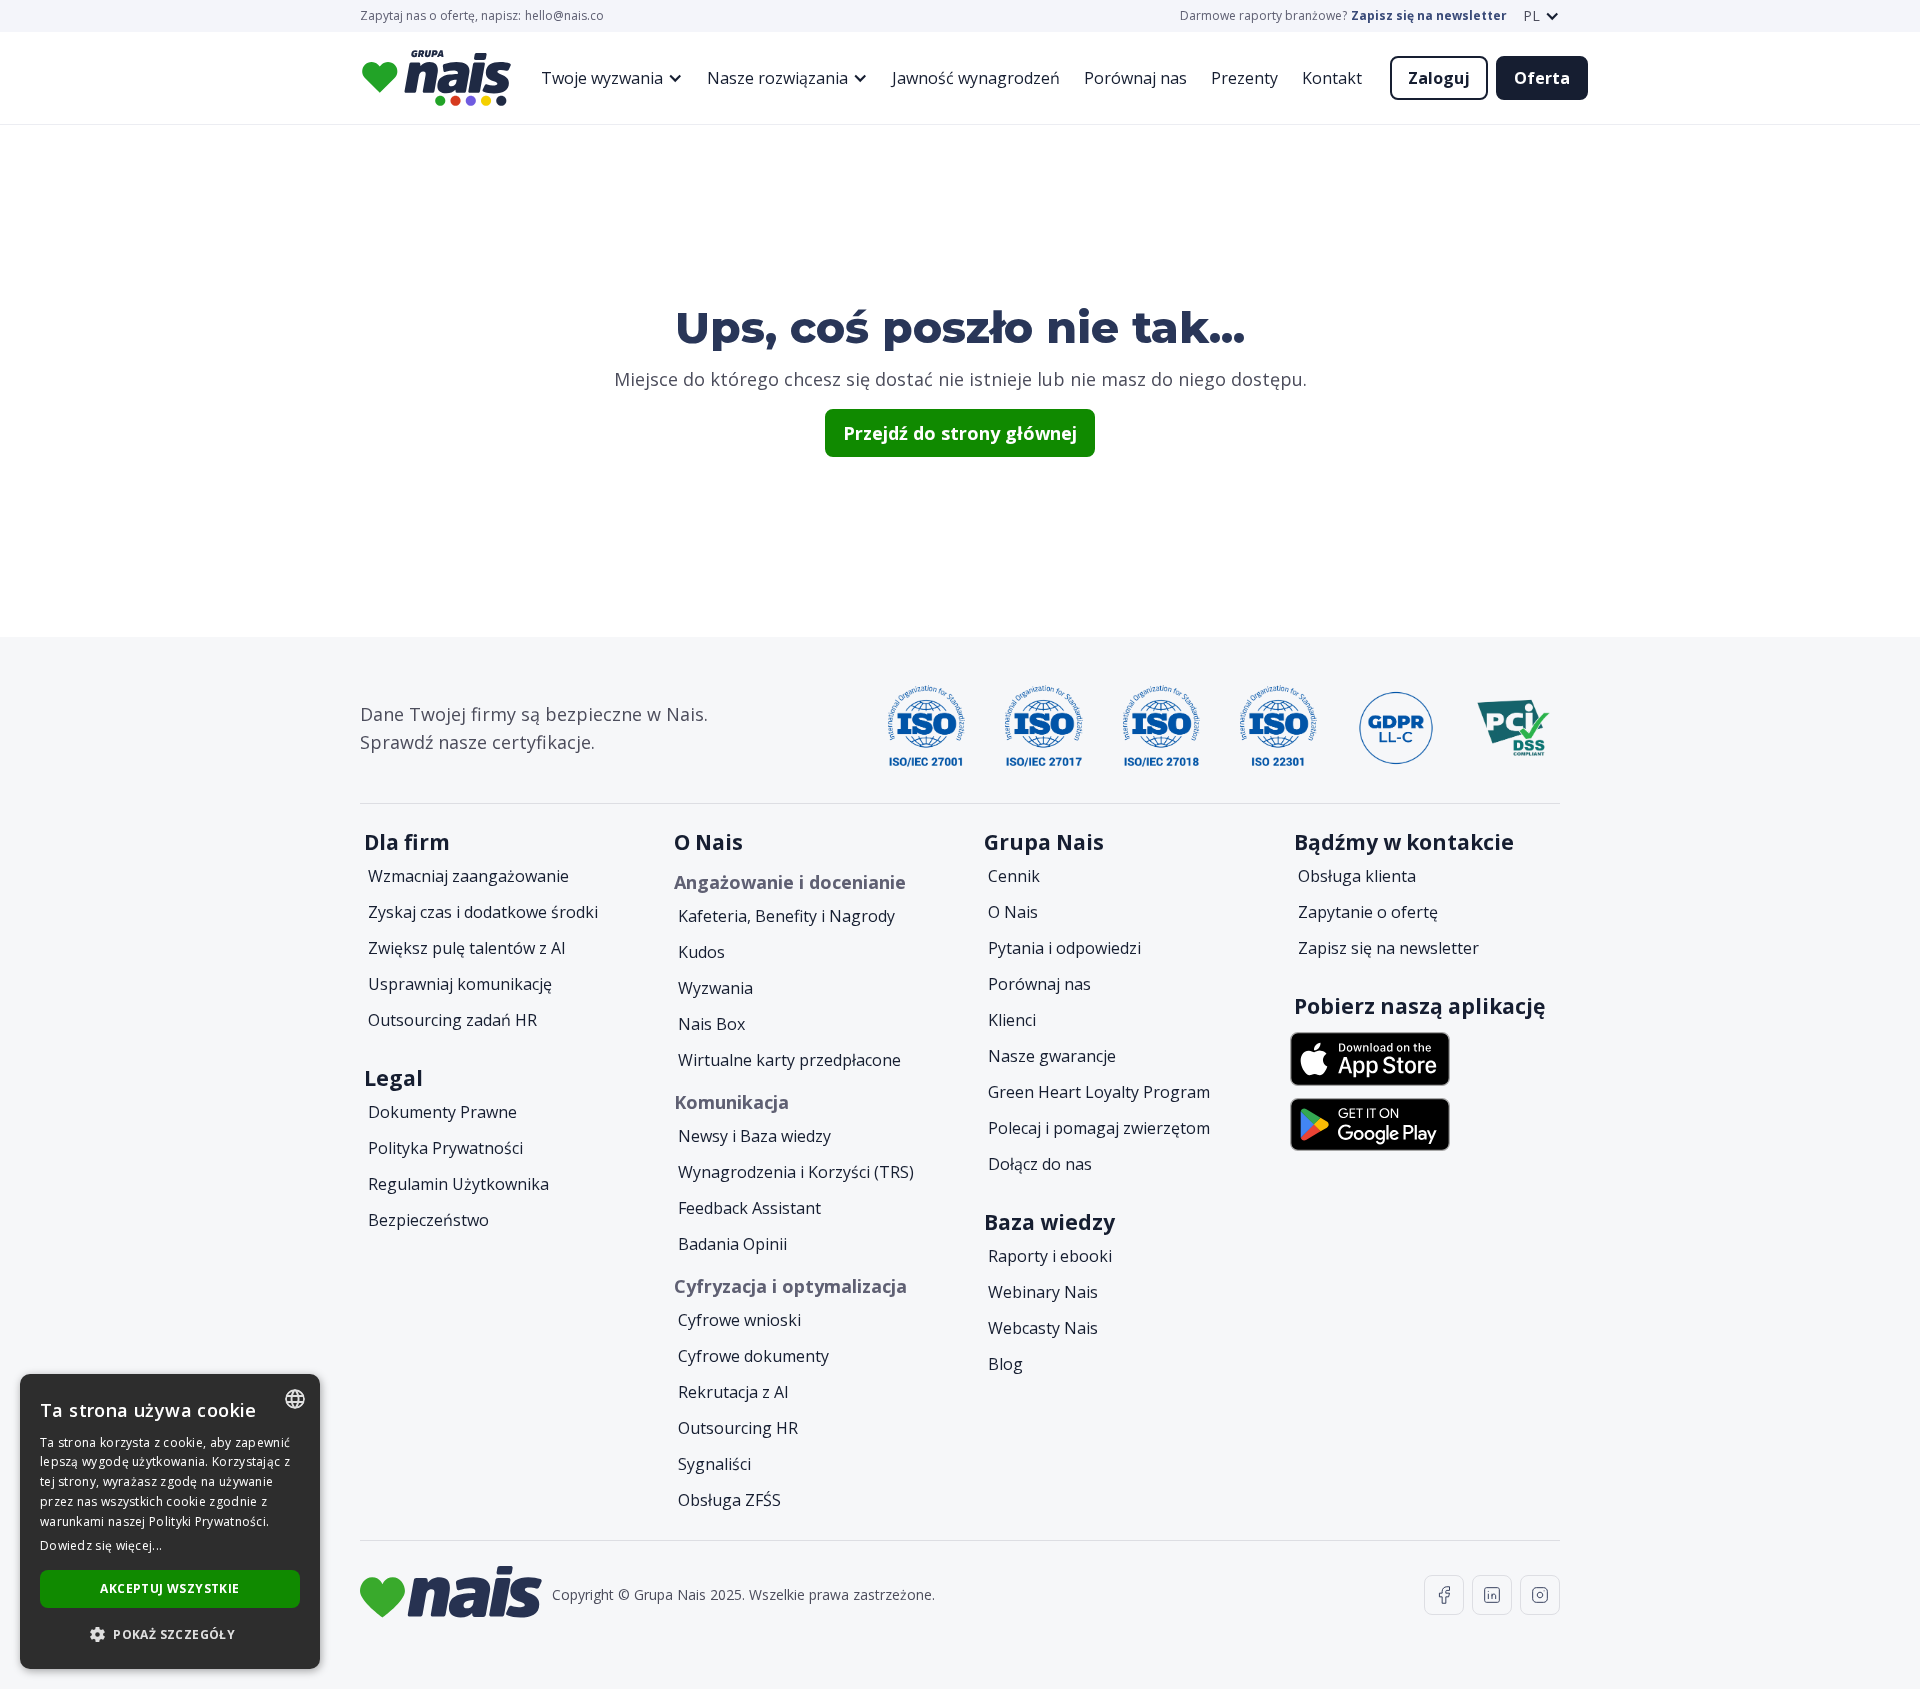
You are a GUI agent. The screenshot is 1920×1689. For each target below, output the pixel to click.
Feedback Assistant (749, 1208)
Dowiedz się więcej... (101, 1545)
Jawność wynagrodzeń (976, 78)
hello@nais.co (564, 16)
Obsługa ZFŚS (729, 1500)
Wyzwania (715, 988)
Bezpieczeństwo (428, 1220)
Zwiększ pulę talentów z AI (467, 948)
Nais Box (711, 1024)
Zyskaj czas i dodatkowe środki (483, 912)
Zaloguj (1439, 78)
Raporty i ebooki (1050, 1256)
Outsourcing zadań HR (452, 1020)
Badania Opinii (732, 1244)
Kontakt (1332, 78)
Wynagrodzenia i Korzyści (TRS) (796, 1172)
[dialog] (170, 1521)
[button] (1541, 16)
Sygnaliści (714, 1464)
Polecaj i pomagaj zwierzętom (1099, 1128)
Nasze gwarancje (1052, 1056)
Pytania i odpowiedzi (1064, 948)
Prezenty (1244, 78)
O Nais (1013, 912)
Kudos (701, 952)
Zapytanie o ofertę (1368, 912)
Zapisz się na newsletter (1429, 16)
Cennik (1014, 876)
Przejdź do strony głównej (960, 433)
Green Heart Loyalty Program (1099, 1092)
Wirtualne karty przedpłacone (789, 1060)
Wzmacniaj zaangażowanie (468, 876)
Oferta (1542, 78)
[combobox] (295, 1399)
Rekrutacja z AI (733, 1392)
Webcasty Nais (1043, 1328)
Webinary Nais (1043, 1292)
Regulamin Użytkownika (458, 1184)
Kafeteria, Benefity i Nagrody (786, 916)
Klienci (1012, 1020)
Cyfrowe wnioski (739, 1320)
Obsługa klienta (1357, 876)
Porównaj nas (1135, 78)
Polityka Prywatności (445, 1148)
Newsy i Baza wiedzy (754, 1136)
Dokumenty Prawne (442, 1112)
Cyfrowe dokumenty (753, 1356)
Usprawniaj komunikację (460, 984)
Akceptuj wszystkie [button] (169, 1588)
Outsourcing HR (738, 1428)
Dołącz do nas (1040, 1164)
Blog (1005, 1364)
